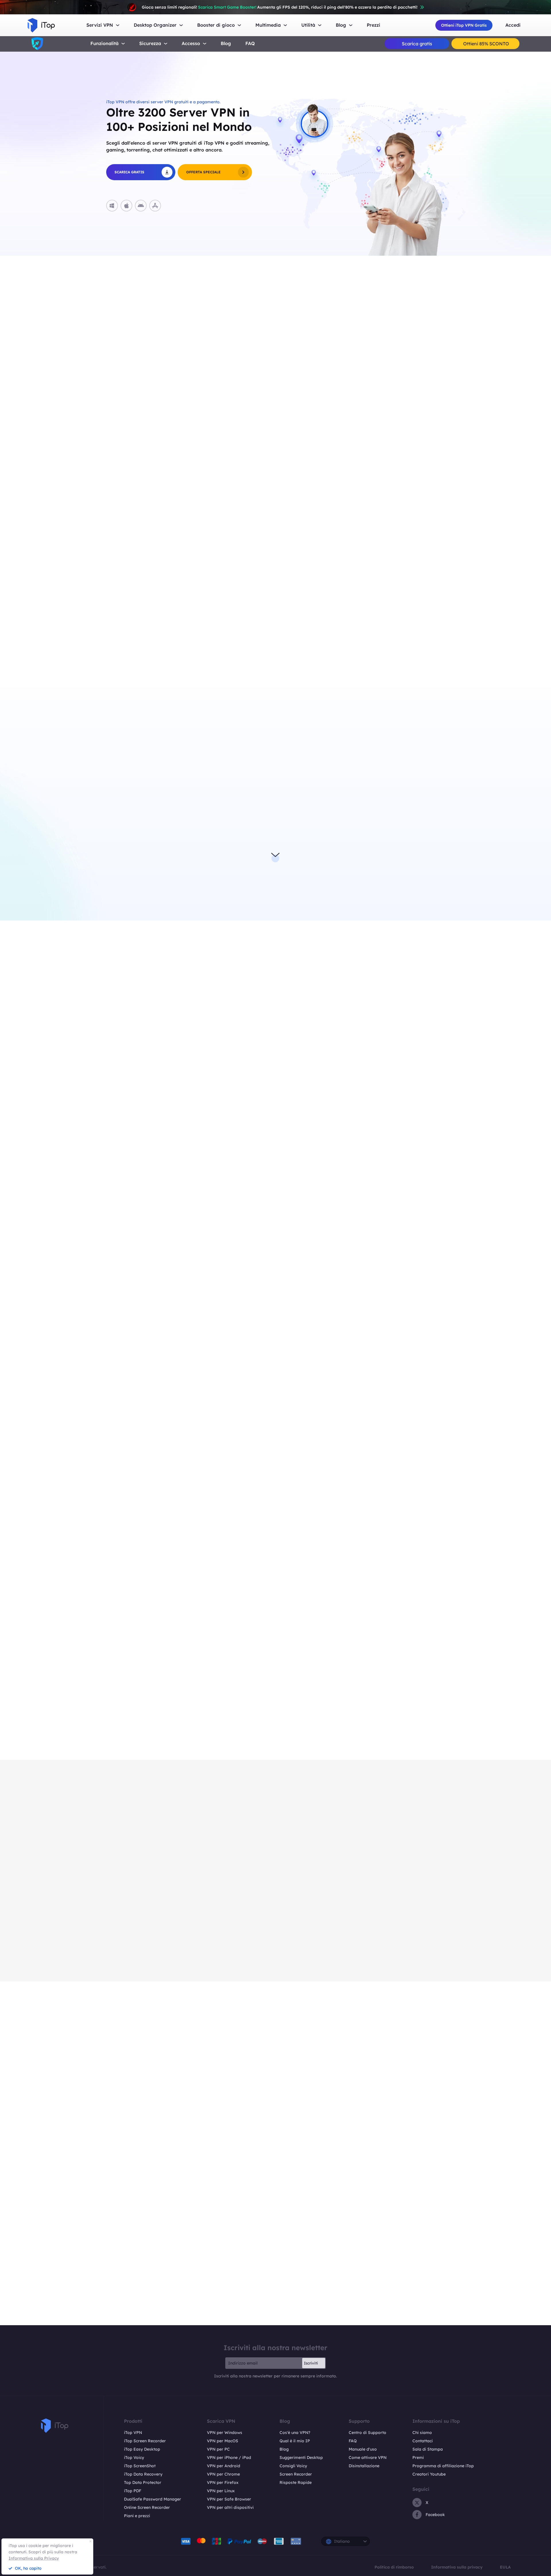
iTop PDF (133, 2491)
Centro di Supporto (367, 2433)
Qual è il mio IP (295, 2441)
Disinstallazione (364, 2466)
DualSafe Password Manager (153, 2499)
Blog (226, 43)
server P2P (350, 851)
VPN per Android (224, 2466)
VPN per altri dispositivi (230, 2507)
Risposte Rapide (296, 2482)
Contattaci (423, 2441)
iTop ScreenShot (140, 2466)
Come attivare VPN (368, 2457)
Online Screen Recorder (147, 2507)
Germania (150, 371)
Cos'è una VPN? (295, 2433)
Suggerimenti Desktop (301, 2457)
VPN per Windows (225, 2433)
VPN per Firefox (223, 2482)
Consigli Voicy (293, 2466)
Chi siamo (422, 2433)
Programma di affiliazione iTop (443, 2466)
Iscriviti (311, 2363)
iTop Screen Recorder (145, 2441)
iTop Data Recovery (143, 2474)
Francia (148, 354)
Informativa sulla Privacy (34, 2558)
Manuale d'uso (363, 2449)
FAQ (250, 43)
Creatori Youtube (429, 2474)
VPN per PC (218, 2449)
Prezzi (374, 25)
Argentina (150, 617)
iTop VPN (133, 2433)
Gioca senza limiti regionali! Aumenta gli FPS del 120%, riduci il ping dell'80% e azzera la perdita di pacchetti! (280, 7)
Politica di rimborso (394, 2567)
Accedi (513, 25)
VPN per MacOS (223, 2441)
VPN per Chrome (223, 2474)
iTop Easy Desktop (142, 2449)
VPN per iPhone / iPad (229, 2457)
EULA (505, 2567)
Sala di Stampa (428, 2449)
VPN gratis (350, 796)
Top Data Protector (143, 2482)
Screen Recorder (296, 2474)
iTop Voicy (134, 2457)
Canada (148, 651)
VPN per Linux (221, 2491)
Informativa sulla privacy (457, 2567)
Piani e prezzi (137, 2516)
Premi (418, 2457)
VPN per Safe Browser (229, 2499)
